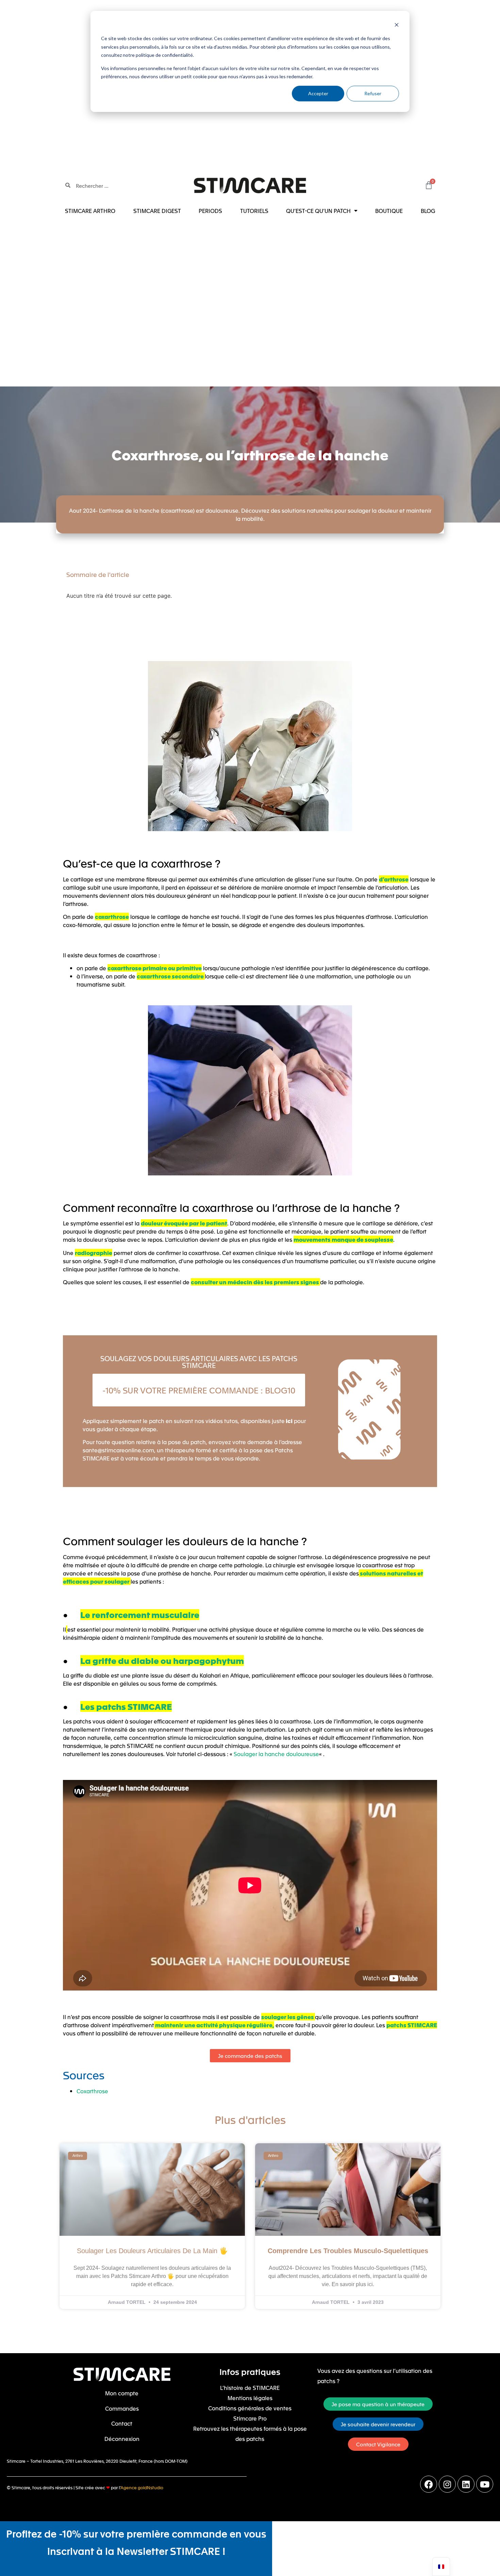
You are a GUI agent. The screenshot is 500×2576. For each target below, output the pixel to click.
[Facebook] (429, 2484)
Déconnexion (122, 2439)
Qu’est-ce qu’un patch (318, 211)
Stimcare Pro (250, 2418)
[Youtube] (485, 2484)
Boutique (389, 211)
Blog (428, 211)
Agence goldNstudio (142, 2487)
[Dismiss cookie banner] (397, 26)
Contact (122, 2423)
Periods (210, 211)
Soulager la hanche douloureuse (276, 1754)
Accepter (318, 93)
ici (289, 1421)
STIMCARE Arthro (90, 211)
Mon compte (122, 2393)
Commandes (122, 2408)
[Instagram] (447, 2484)
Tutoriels (254, 211)
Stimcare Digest (157, 211)
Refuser (373, 93)
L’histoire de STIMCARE (250, 2388)
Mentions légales (250, 2398)
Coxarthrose (92, 2091)
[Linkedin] (466, 2484)
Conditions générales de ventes (250, 2408)
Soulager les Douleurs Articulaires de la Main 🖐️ (152, 2251)
